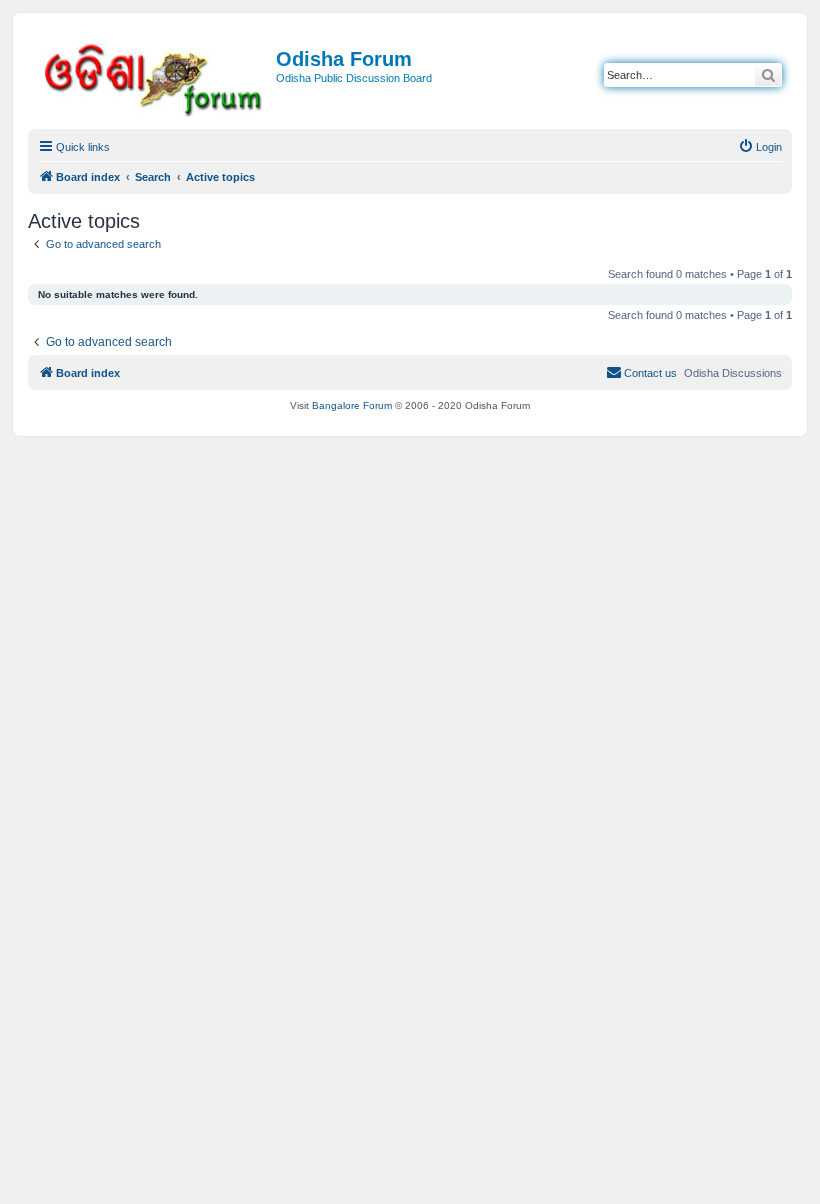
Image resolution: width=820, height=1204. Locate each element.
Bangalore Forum (352, 405)
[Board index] (154, 76)
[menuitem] (760, 147)
